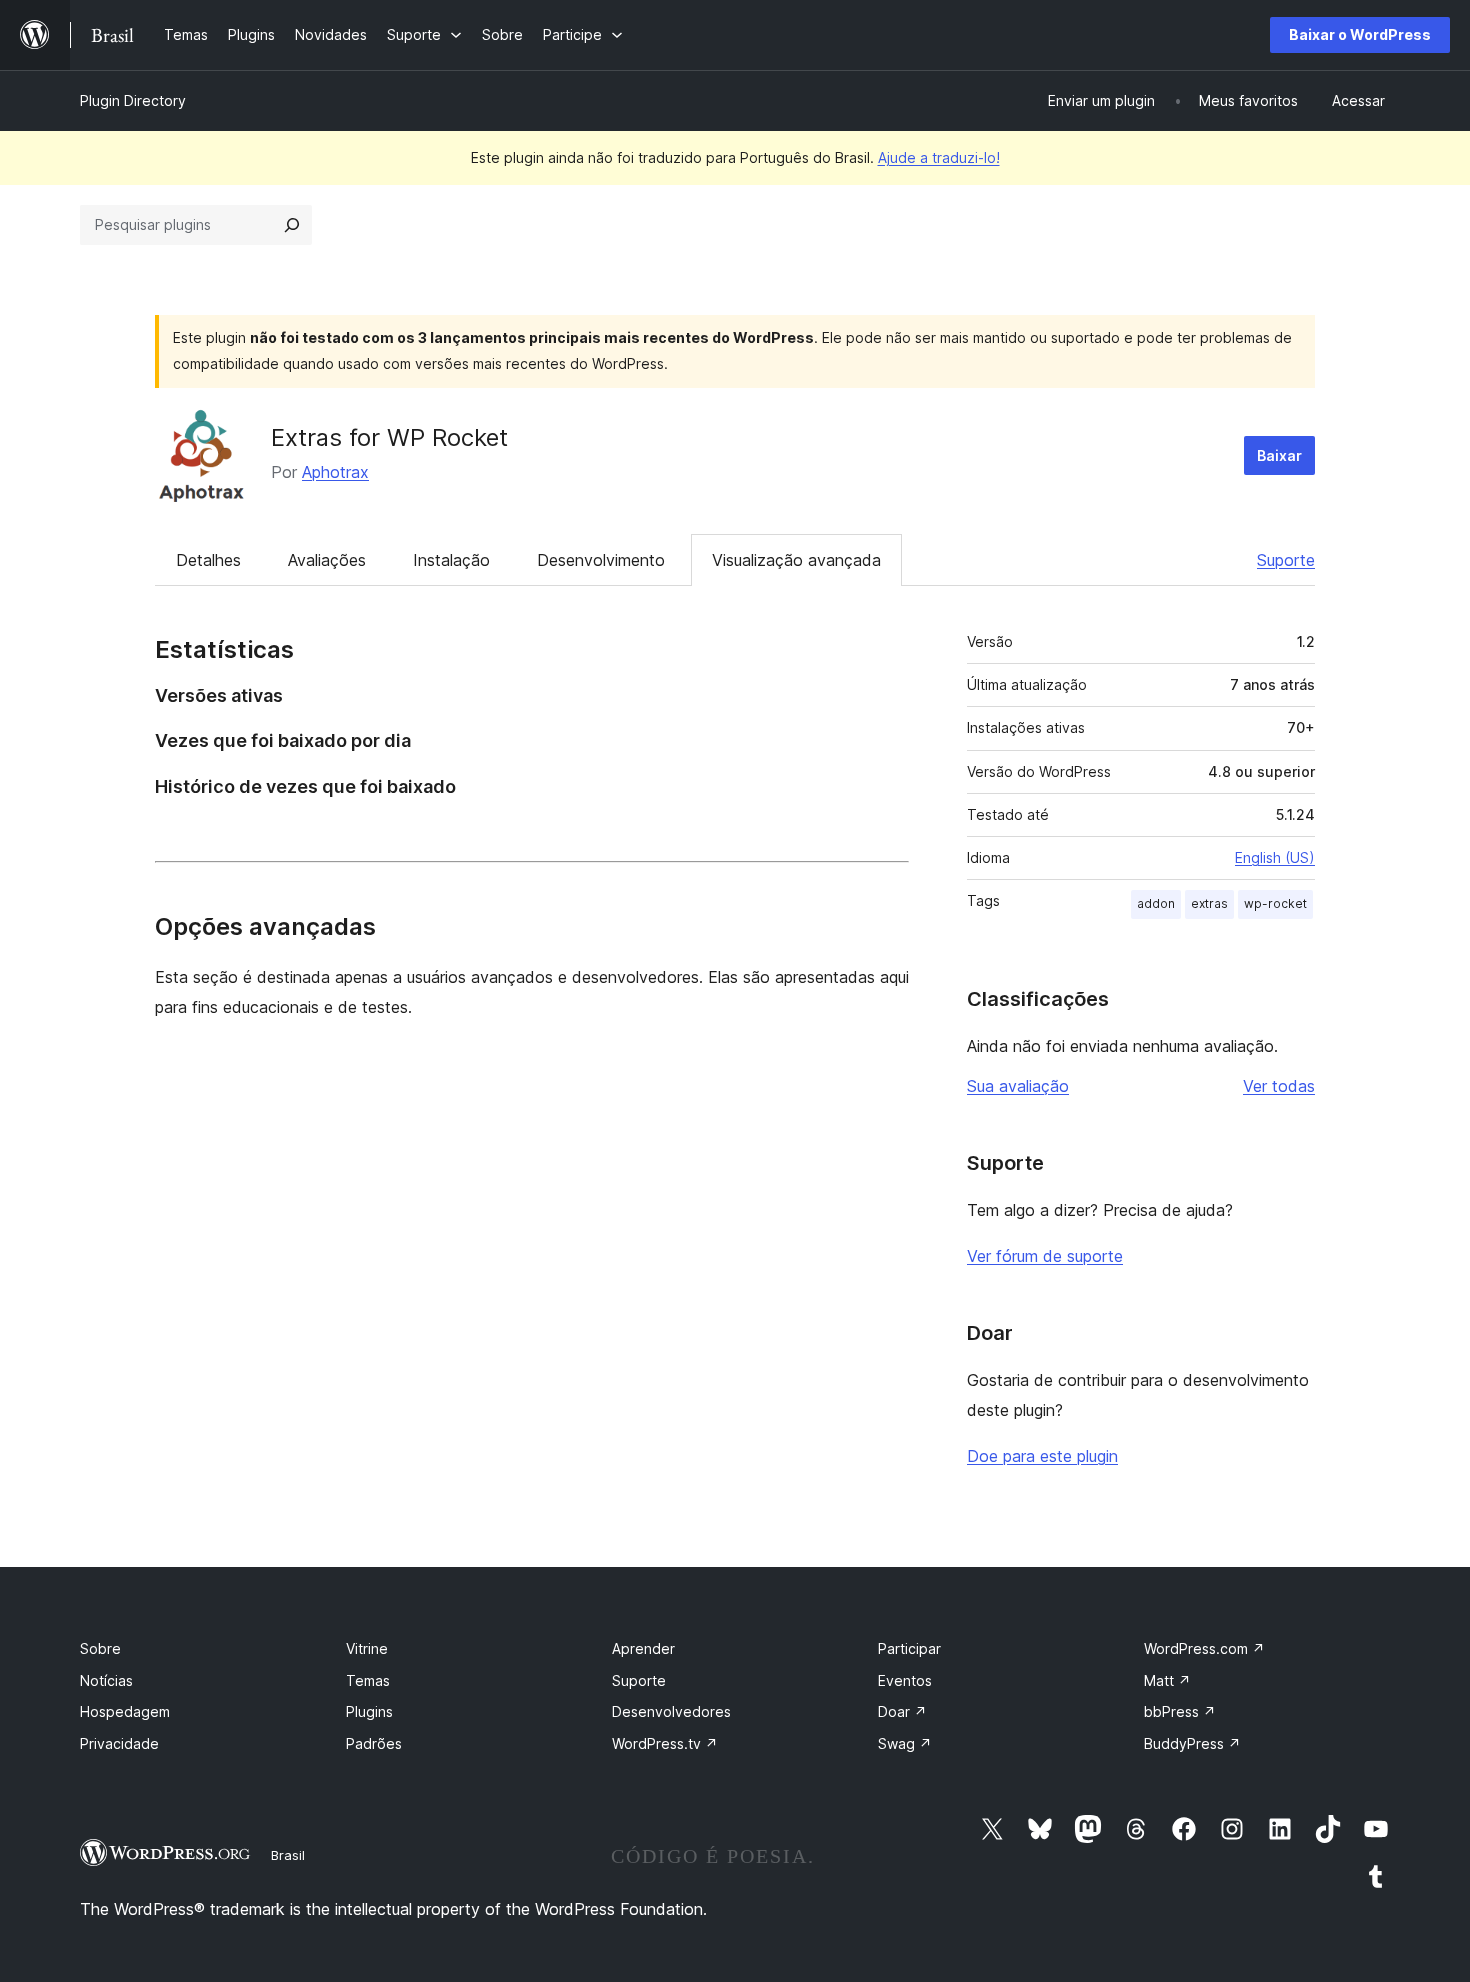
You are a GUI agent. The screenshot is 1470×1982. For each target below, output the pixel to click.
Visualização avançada (796, 560)
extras (1209, 903)
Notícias (106, 1680)
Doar (902, 1711)
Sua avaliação (1018, 1086)
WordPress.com (1204, 1648)
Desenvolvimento (601, 560)
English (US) (1275, 857)
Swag (905, 1743)
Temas (368, 1680)
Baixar (1279, 455)
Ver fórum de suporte (1045, 1256)
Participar (909, 1648)
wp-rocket (1275, 903)
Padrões (374, 1743)
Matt (1167, 1680)
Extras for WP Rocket (389, 437)
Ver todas (1279, 1086)
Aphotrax (335, 472)
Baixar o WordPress (1360, 34)
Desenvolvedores (671, 1711)
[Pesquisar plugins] (292, 225)
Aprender (643, 1648)
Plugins (369, 1711)
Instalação (451, 560)
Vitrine (367, 1648)
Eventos (905, 1680)
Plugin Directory (133, 100)
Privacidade (119, 1743)
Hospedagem (125, 1711)
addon (1156, 903)
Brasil (288, 1855)
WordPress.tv (665, 1743)
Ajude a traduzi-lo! (939, 157)
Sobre (100, 1648)
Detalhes (208, 560)
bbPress (1180, 1711)
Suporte (1286, 560)
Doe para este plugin (1042, 1456)
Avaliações (327, 560)
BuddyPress (1192, 1743)
